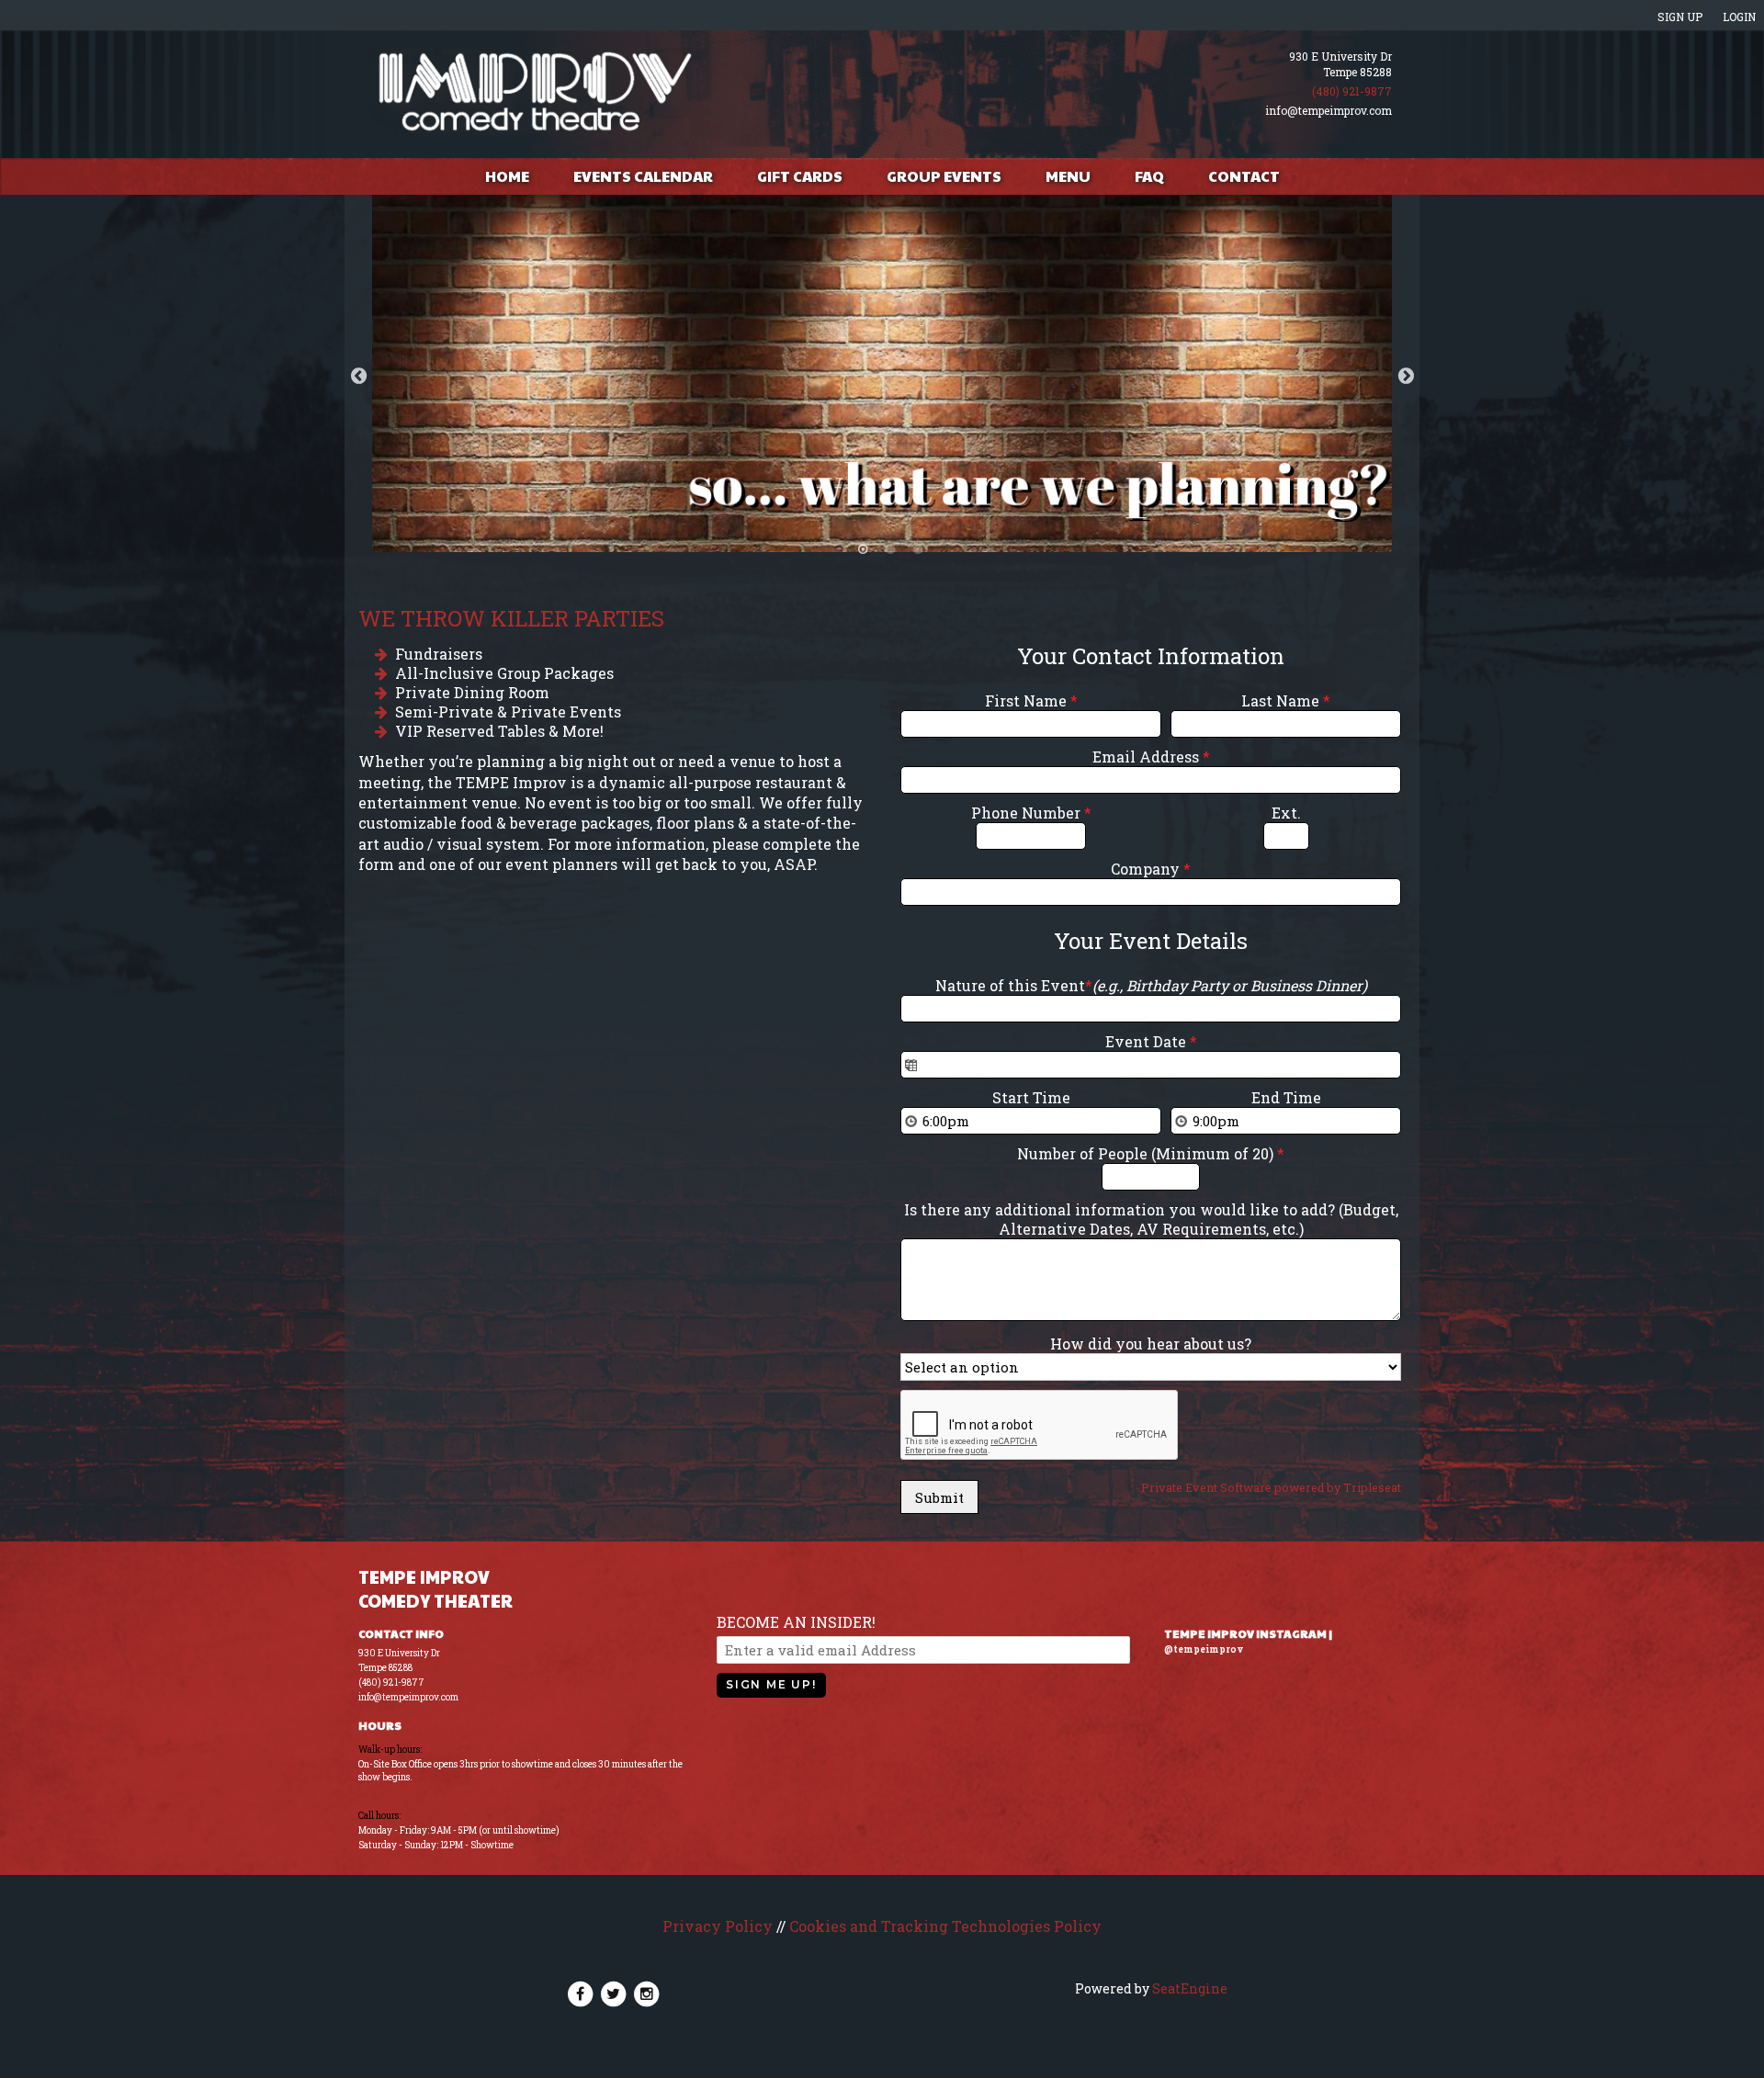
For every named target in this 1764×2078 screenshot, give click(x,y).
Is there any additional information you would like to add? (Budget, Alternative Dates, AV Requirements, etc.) (1151, 1219)
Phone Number (1031, 813)
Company (1151, 869)
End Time (1286, 1097)
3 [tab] (918, 549)
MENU (1068, 176)
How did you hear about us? (1151, 1344)
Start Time (1031, 1097)
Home (507, 176)
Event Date (1151, 1041)
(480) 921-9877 (1352, 91)
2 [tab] (890, 549)
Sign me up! (771, 1684)
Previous (358, 376)
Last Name (1286, 700)
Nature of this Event (1151, 985)
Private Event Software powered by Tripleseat (1271, 1487)
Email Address (1151, 757)
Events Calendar (643, 176)
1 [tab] (863, 549)
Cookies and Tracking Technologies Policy (945, 1926)
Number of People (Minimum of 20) (1151, 1153)
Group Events (944, 176)
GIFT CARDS (800, 176)
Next (1406, 376)
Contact (1244, 176)
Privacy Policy (718, 1926)
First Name (1031, 700)
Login (1739, 17)
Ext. (1286, 813)
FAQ (1149, 176)
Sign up (1680, 17)
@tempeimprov (1204, 1649)
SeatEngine (1190, 1988)
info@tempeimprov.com (1329, 110)
